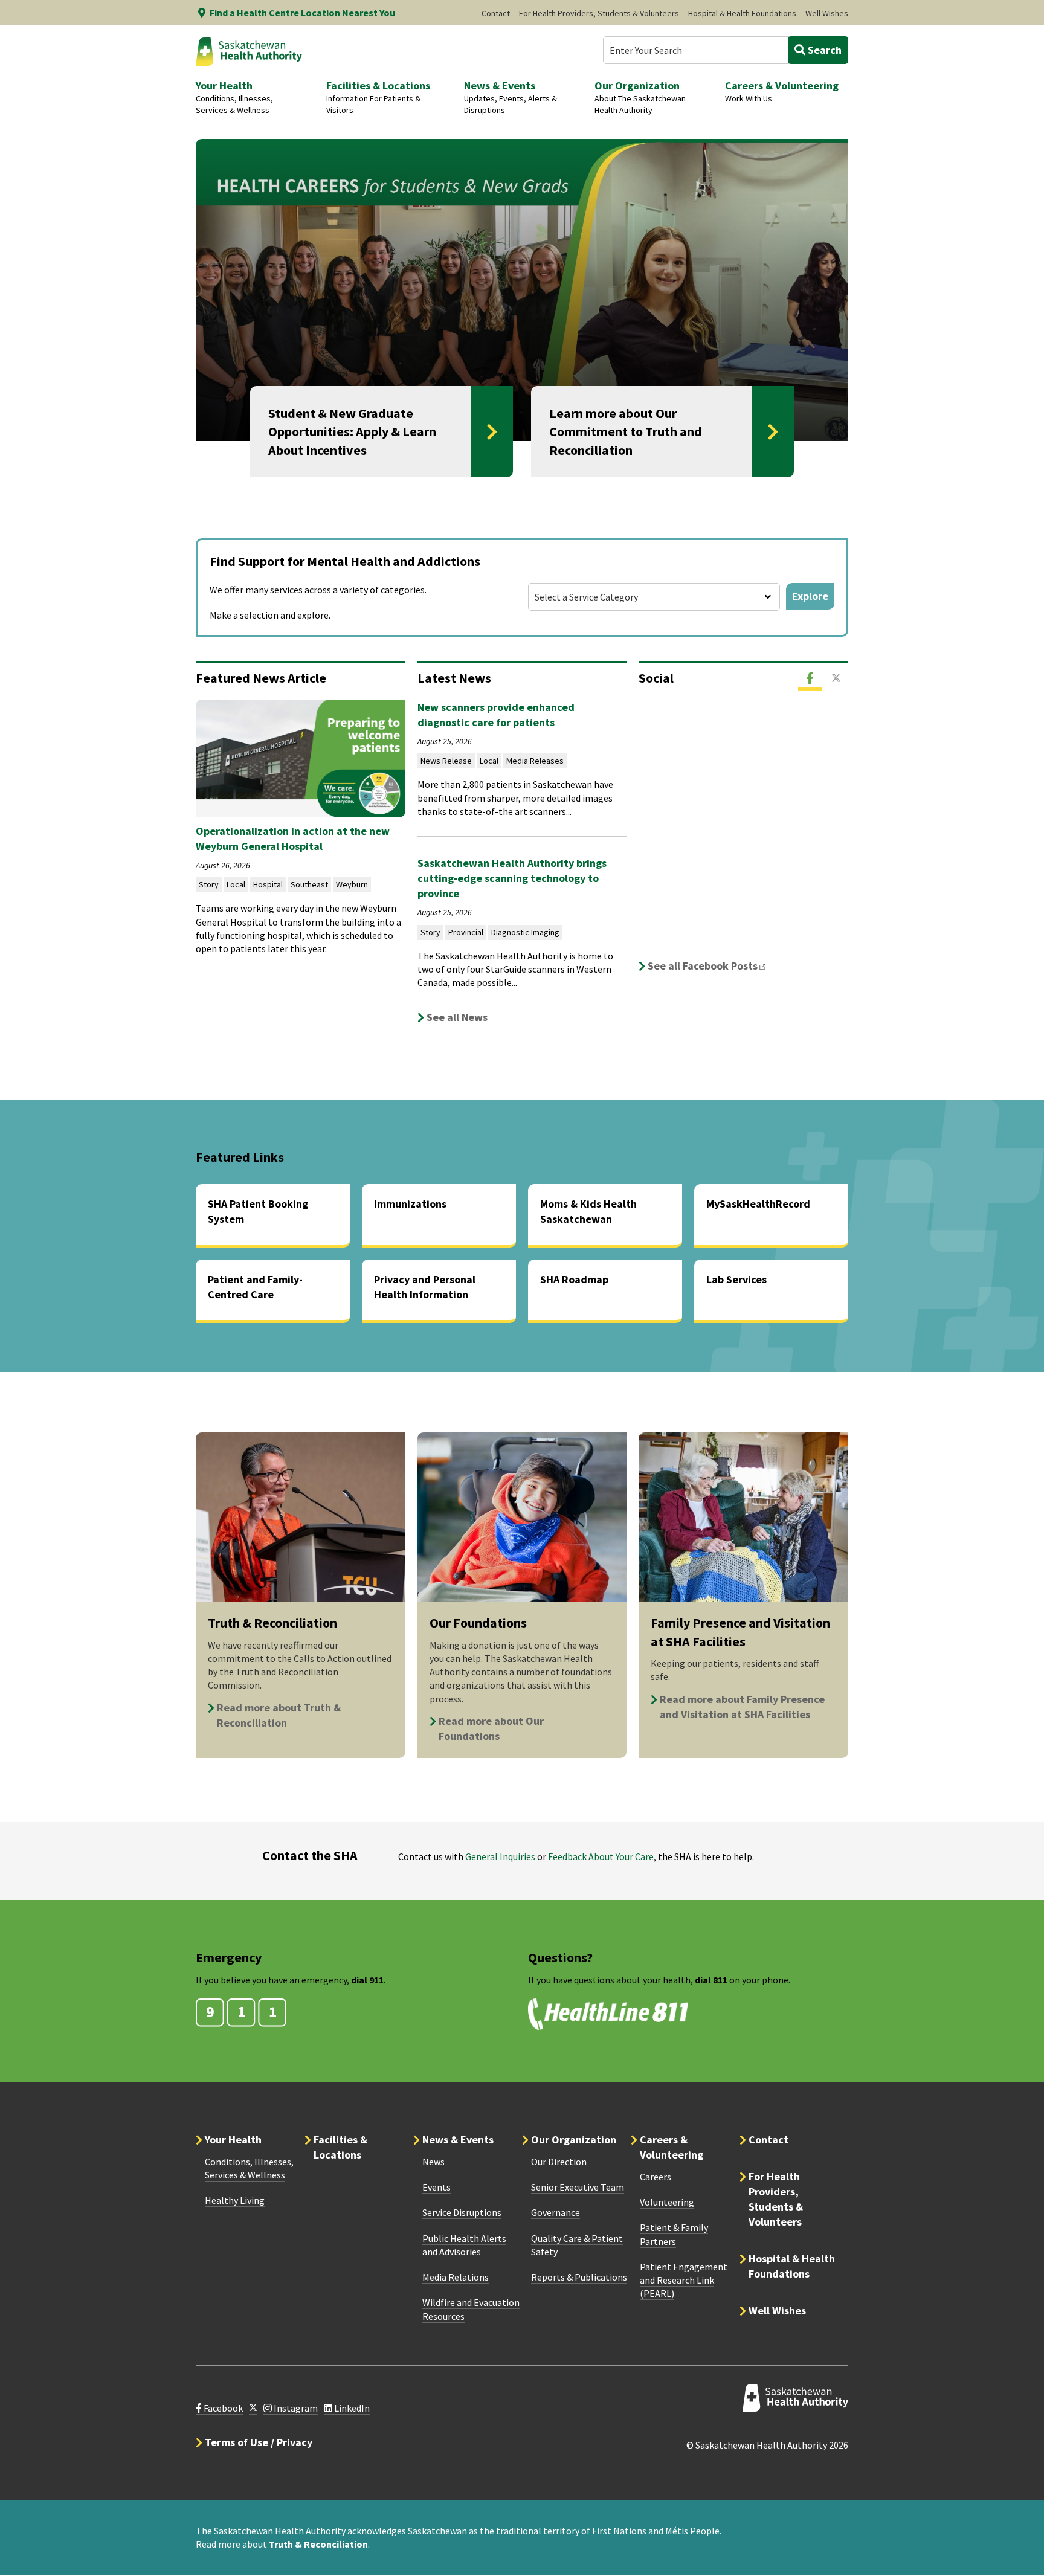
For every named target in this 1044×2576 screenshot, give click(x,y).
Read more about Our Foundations (491, 1728)
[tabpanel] (743, 837)
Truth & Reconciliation (318, 2544)
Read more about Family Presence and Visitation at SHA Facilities (742, 1707)
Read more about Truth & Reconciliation (279, 1715)
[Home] (249, 51)
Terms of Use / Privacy (259, 2442)
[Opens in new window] (253, 2408)
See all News (457, 1017)
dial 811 (711, 1980)
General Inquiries (500, 1856)
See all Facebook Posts (710, 966)
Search (823, 50)
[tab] (810, 678)
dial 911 (367, 1980)
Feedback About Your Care (601, 1856)
